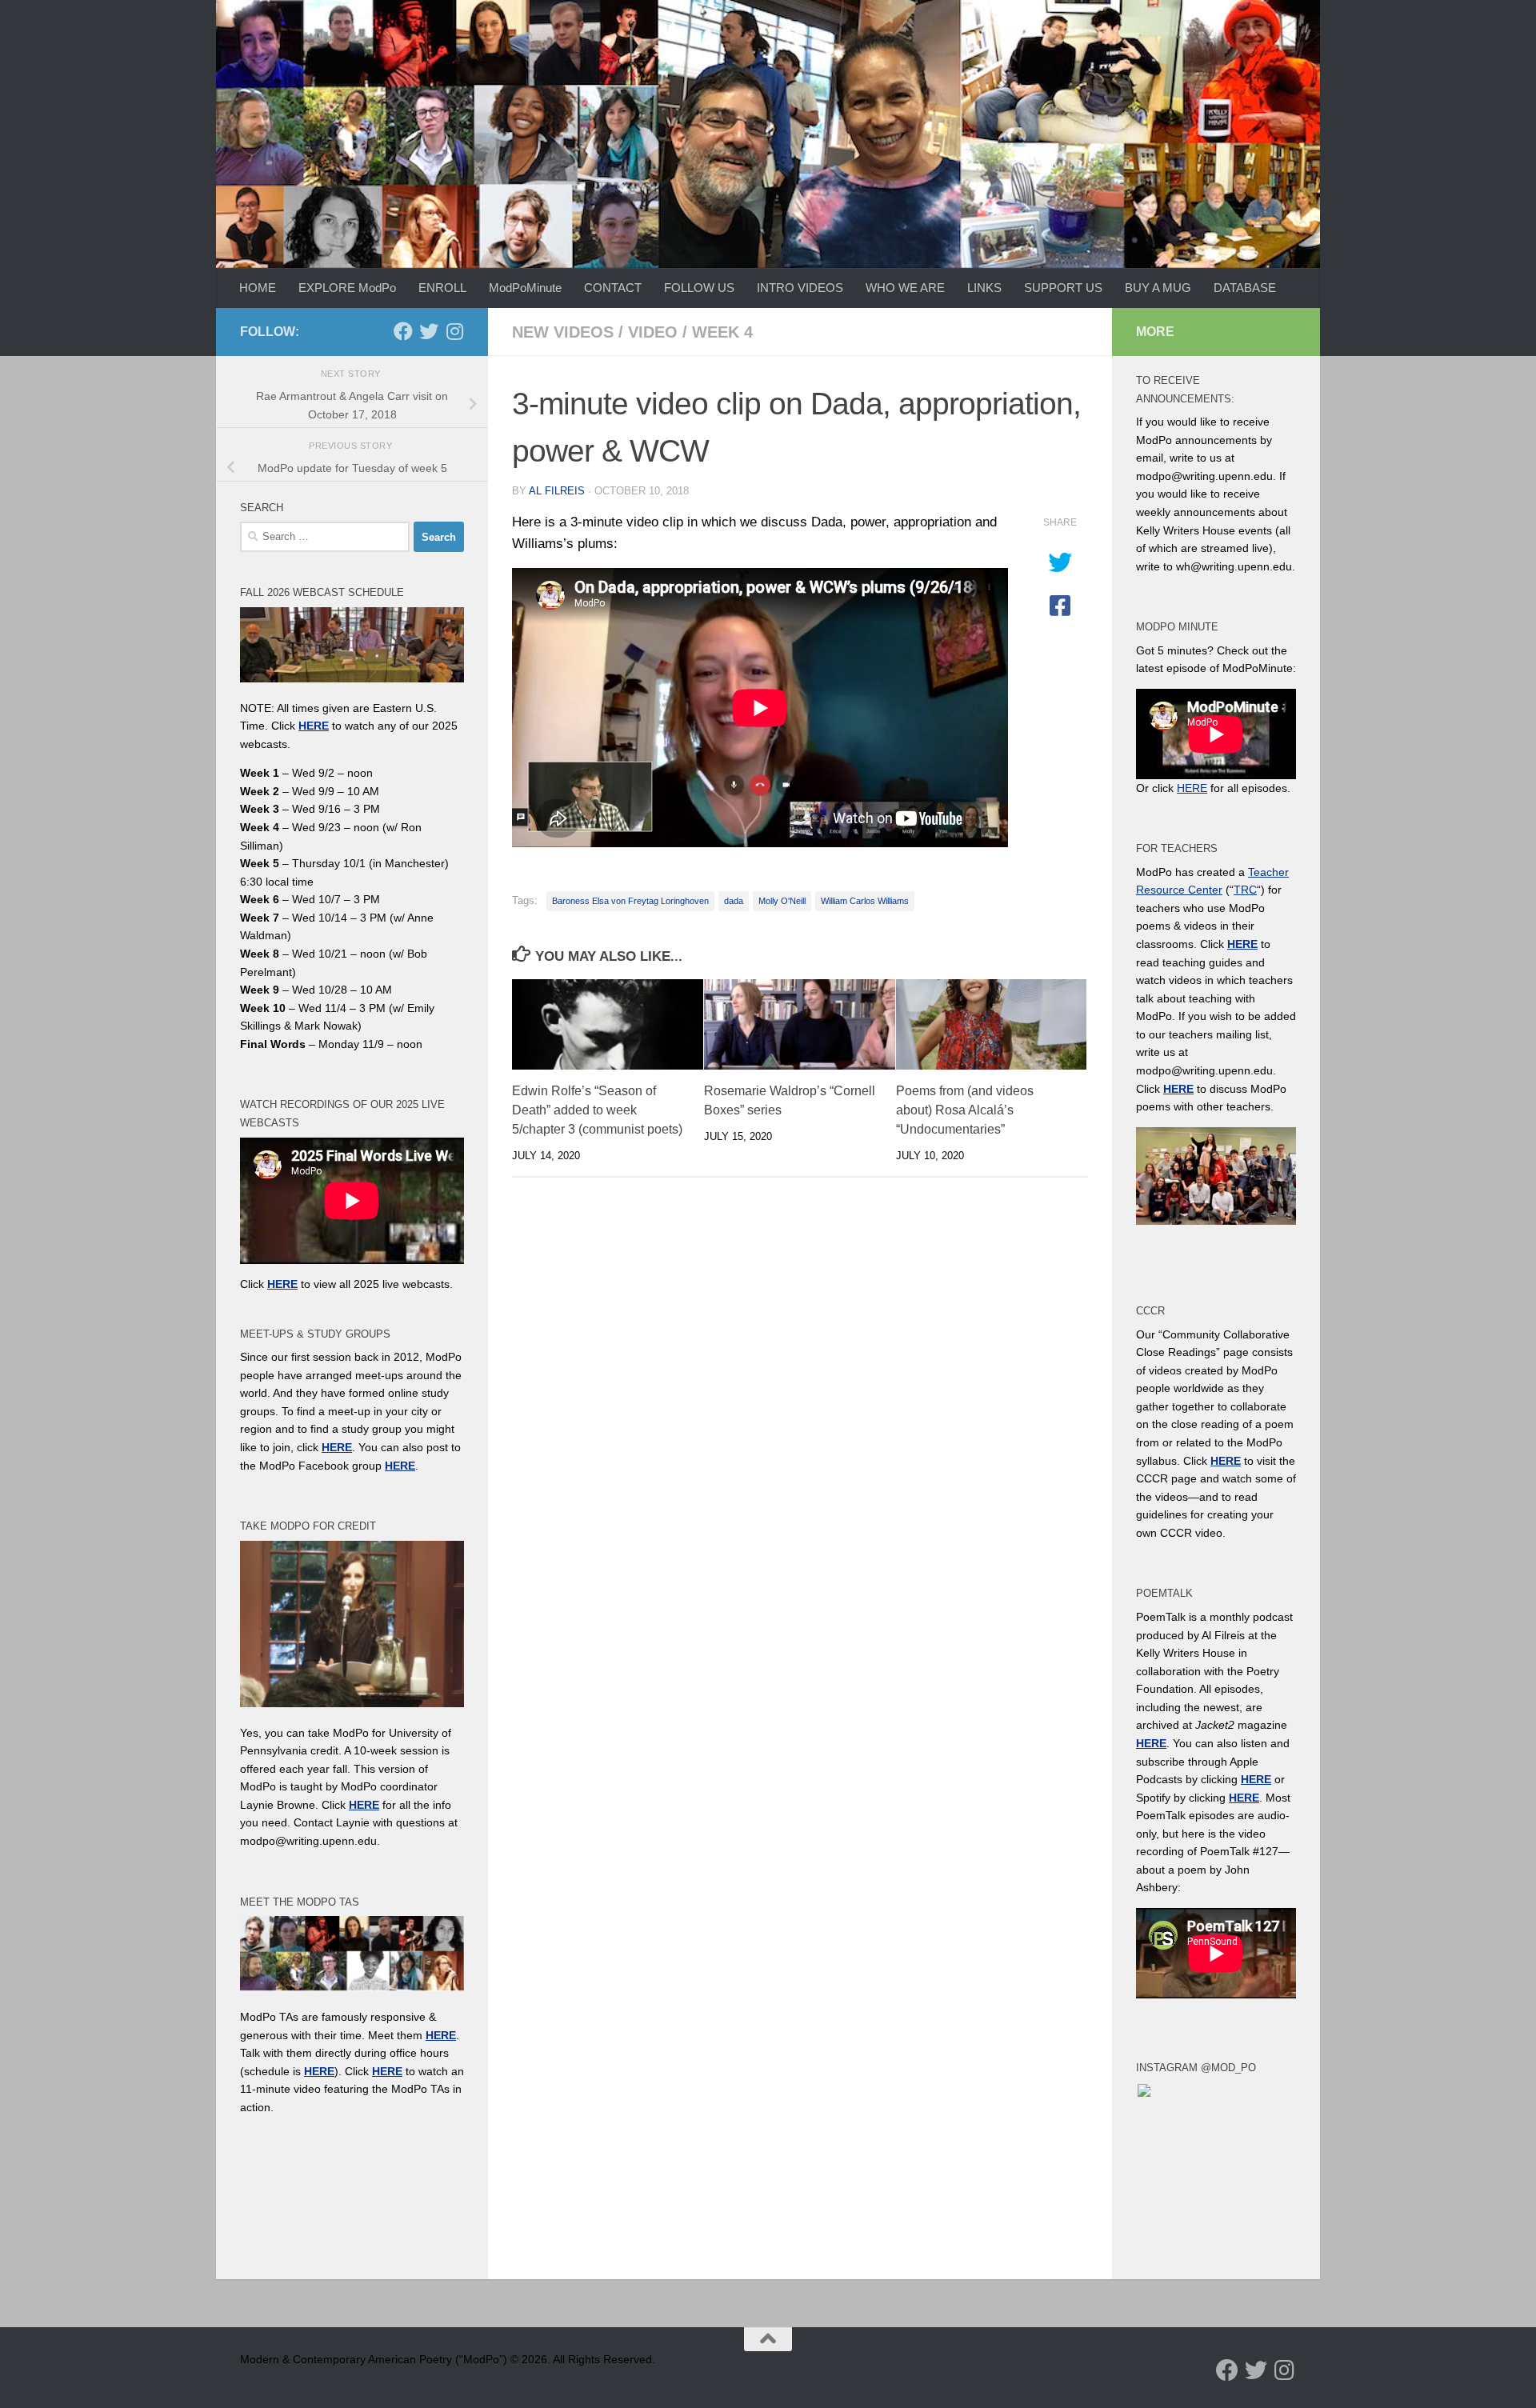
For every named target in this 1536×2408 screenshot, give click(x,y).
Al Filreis (557, 491)
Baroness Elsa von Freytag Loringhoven (630, 901)
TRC (1245, 890)
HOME (258, 288)
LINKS (984, 288)
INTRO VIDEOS (800, 288)
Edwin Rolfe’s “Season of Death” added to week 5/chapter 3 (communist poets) (597, 1110)
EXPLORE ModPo (347, 288)
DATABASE (1245, 288)
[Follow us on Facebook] (403, 331)
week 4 (722, 332)
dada (734, 901)
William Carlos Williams (865, 901)
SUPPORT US (1063, 288)
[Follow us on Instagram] (454, 331)
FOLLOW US (699, 288)
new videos (563, 332)
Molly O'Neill (782, 901)
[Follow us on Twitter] (429, 331)
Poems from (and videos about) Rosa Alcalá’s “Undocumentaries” (965, 1110)
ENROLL (442, 288)
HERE (319, 2071)
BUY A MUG (1158, 288)
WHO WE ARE (905, 288)
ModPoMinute (525, 288)
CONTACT (613, 288)
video (653, 332)
